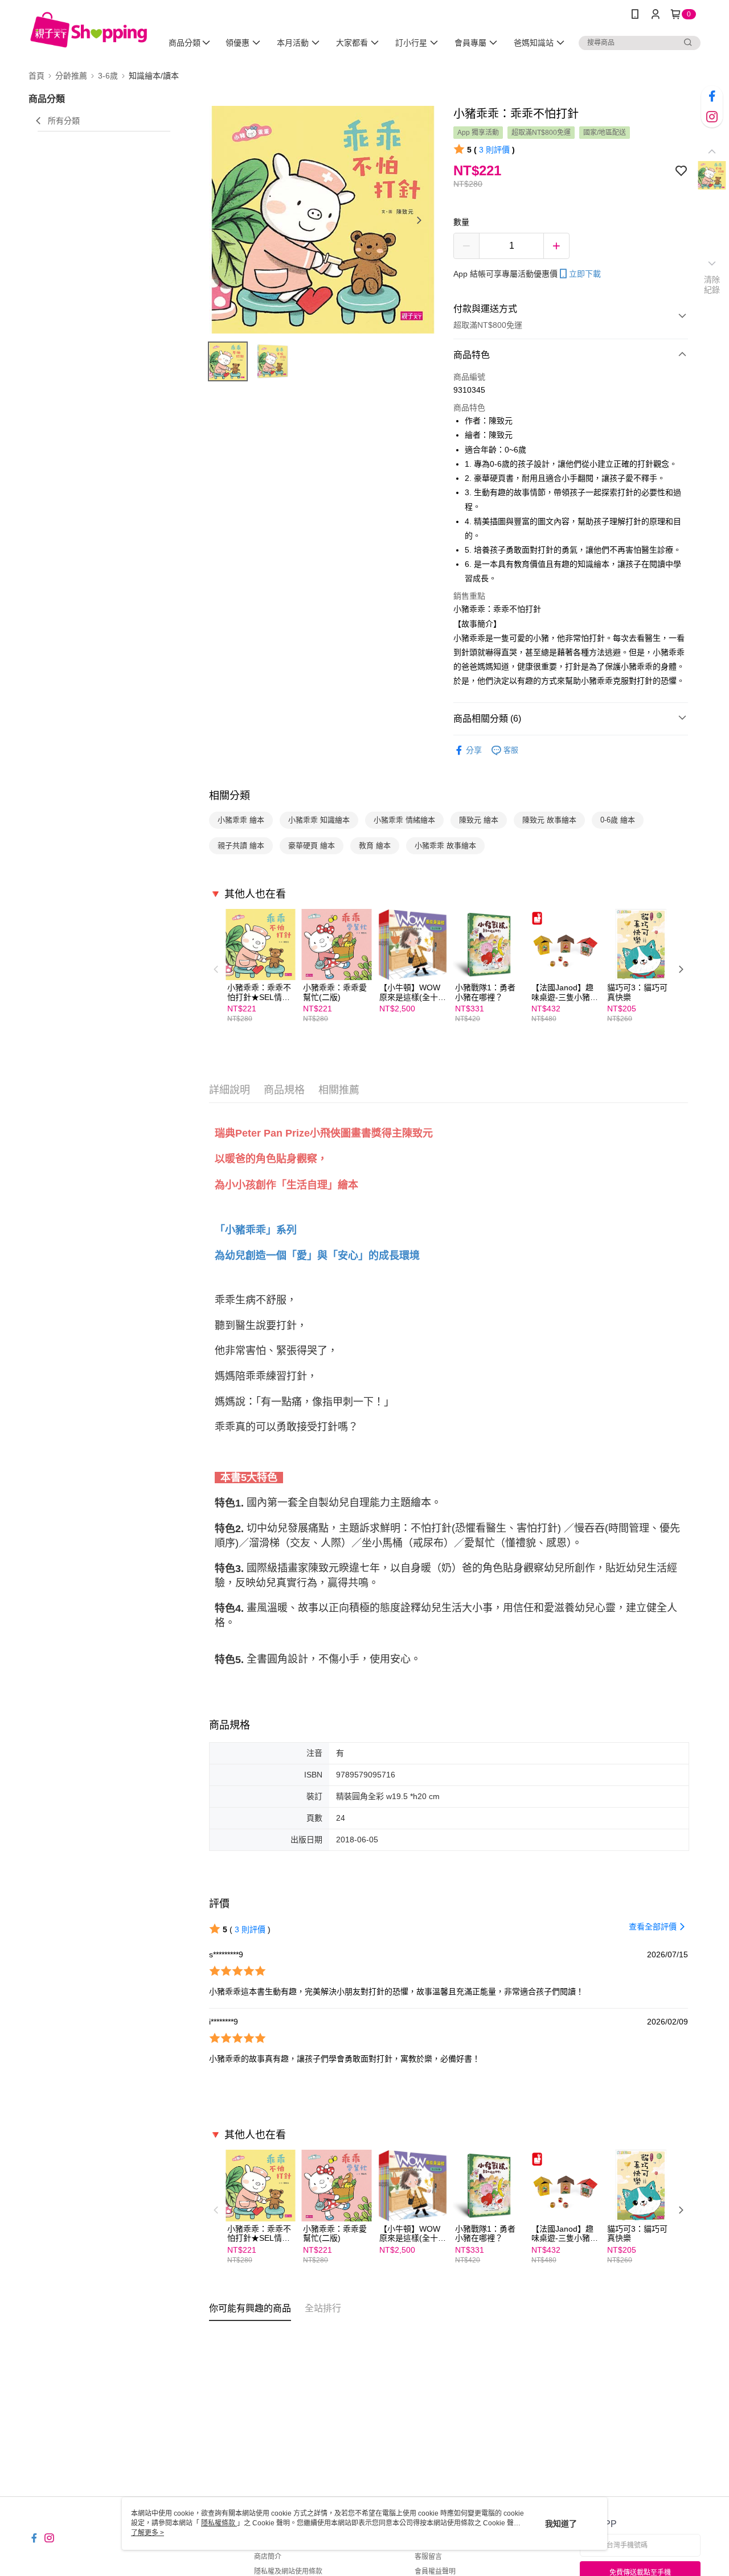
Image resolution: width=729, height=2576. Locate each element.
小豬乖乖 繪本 (241, 820)
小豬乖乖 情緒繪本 (404, 820)
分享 (474, 750)
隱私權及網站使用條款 (288, 2571)
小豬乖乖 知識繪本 (319, 820)
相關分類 (230, 796)
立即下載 (585, 274)
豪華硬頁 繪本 (312, 845)
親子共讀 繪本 (241, 845)
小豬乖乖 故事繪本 (445, 845)
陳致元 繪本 (479, 820)
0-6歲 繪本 (618, 820)
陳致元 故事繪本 (549, 820)
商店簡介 (268, 2557)
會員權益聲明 (435, 2571)
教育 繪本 (375, 845)
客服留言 (428, 2557)
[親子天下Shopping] (89, 30)
